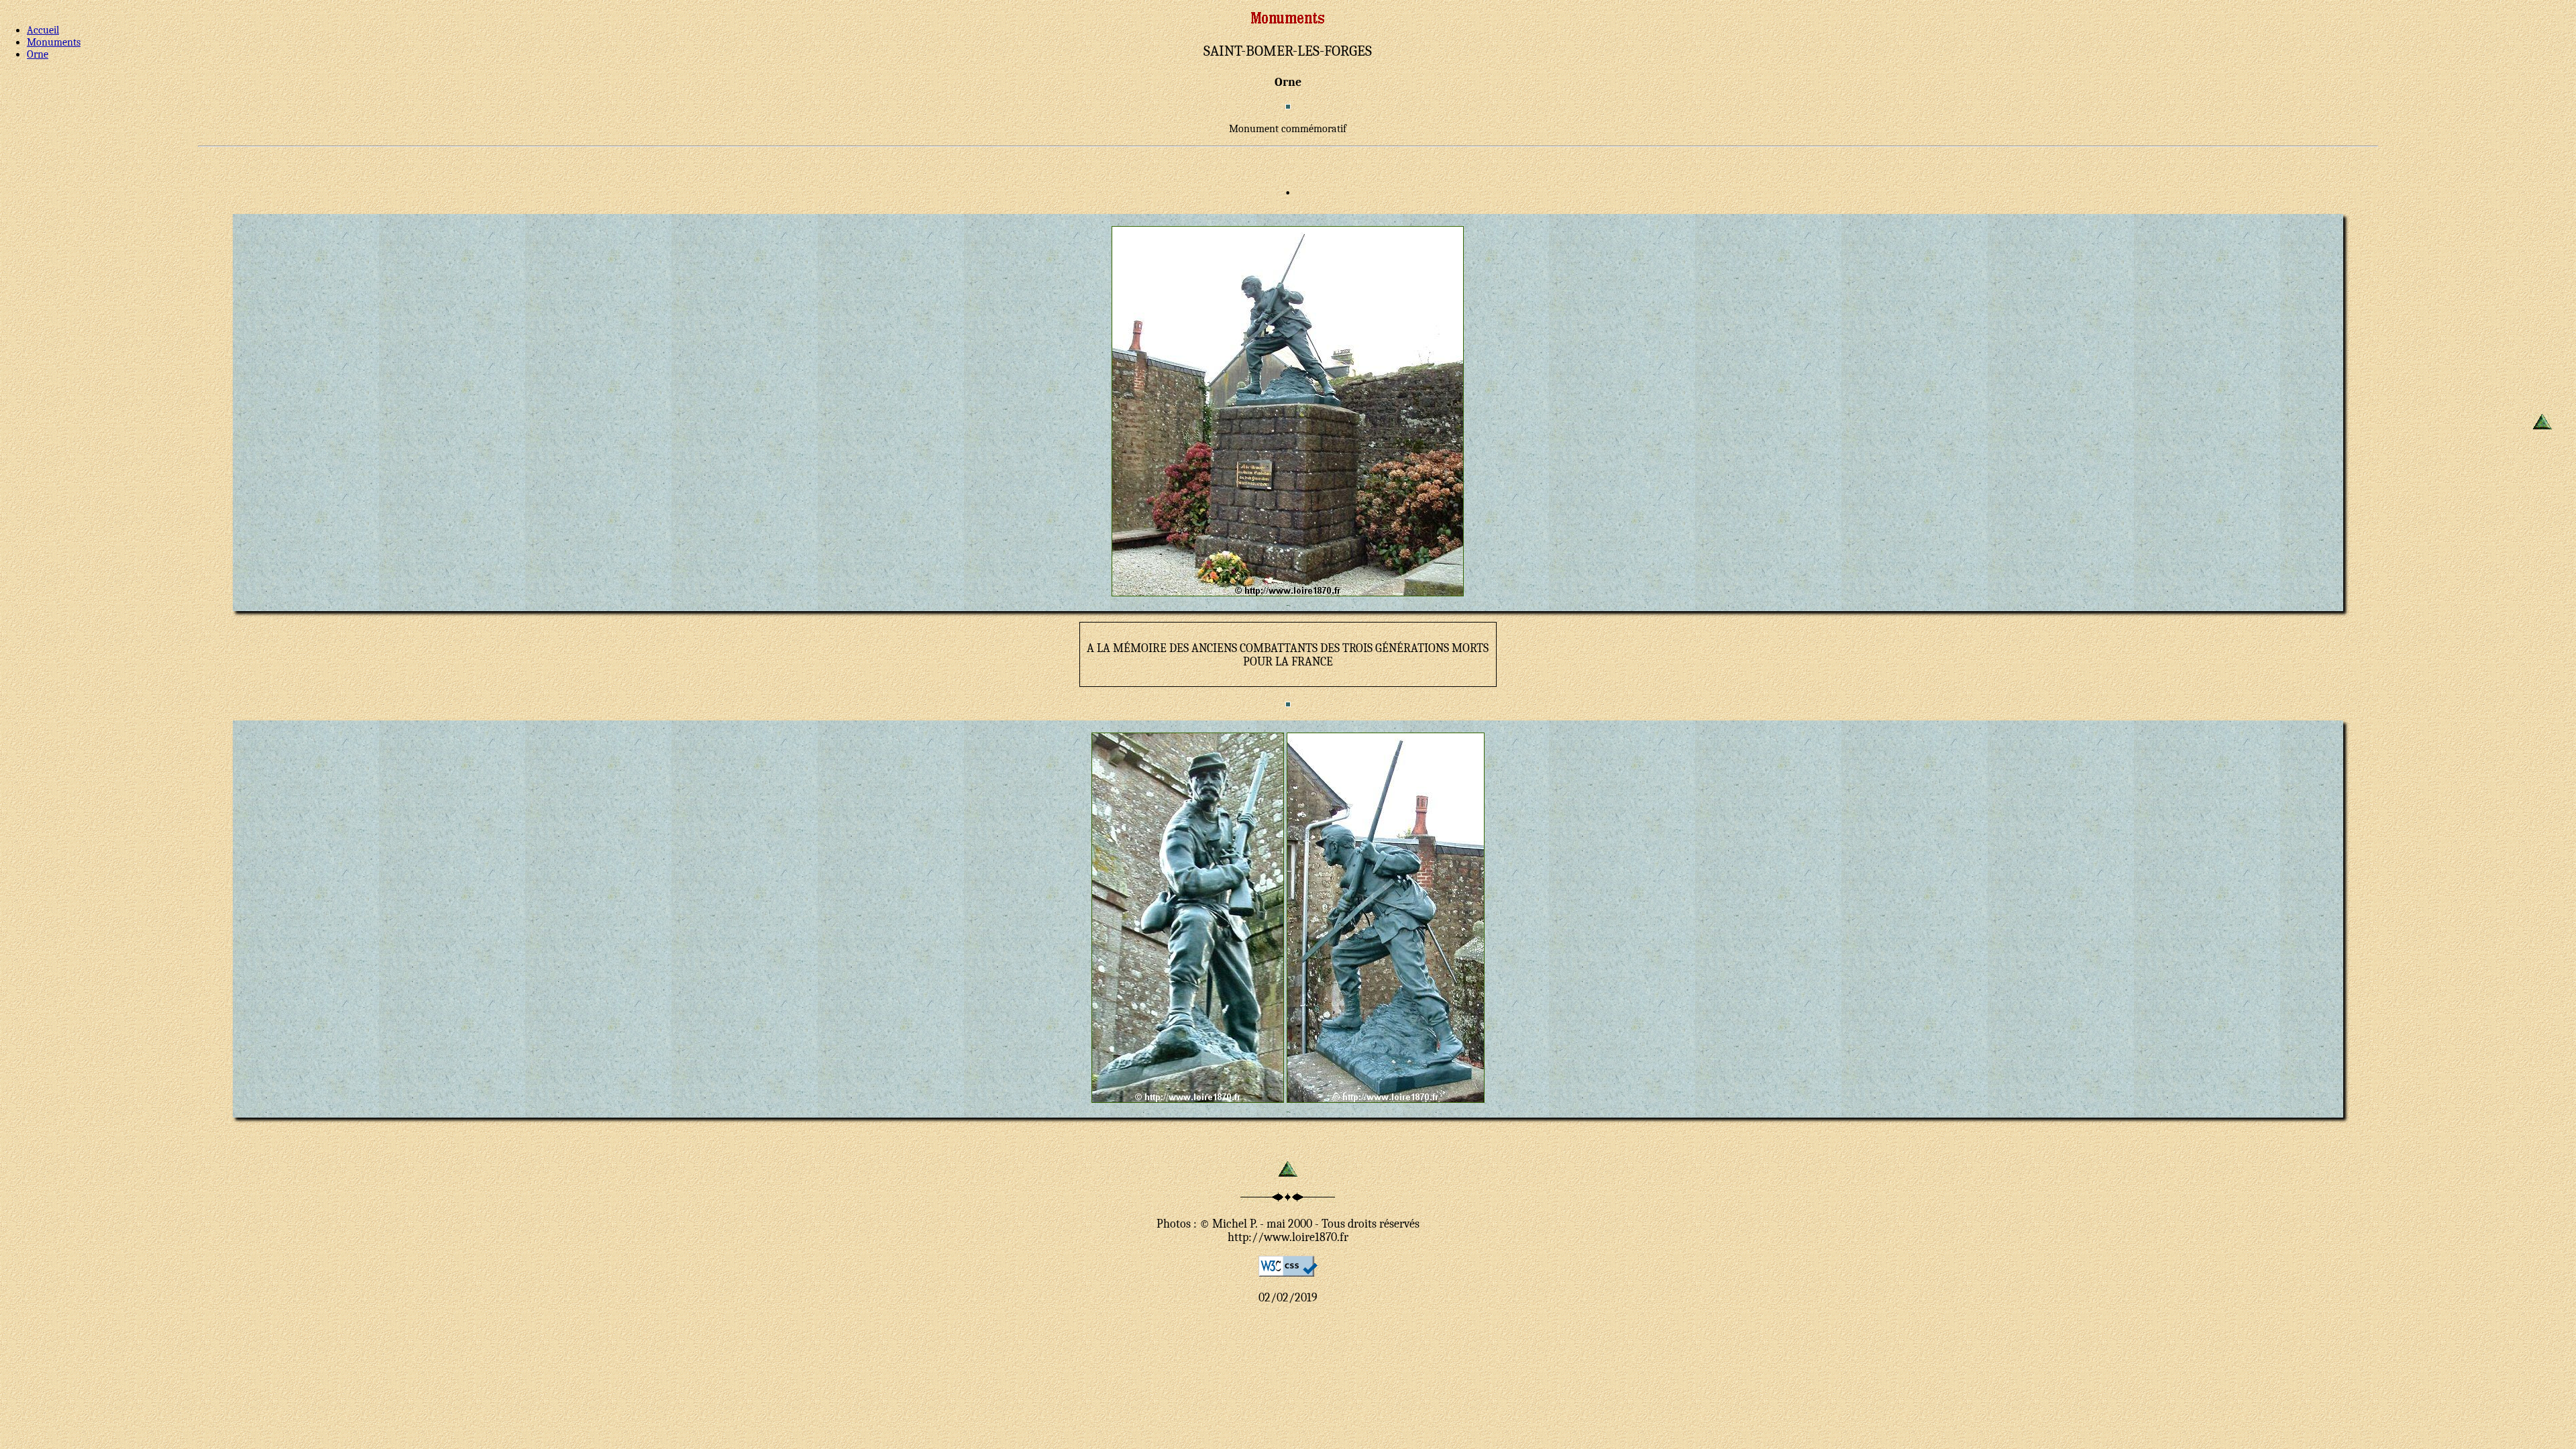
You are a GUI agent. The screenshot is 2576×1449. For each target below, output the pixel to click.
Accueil (43, 30)
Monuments (54, 42)
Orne (38, 54)
